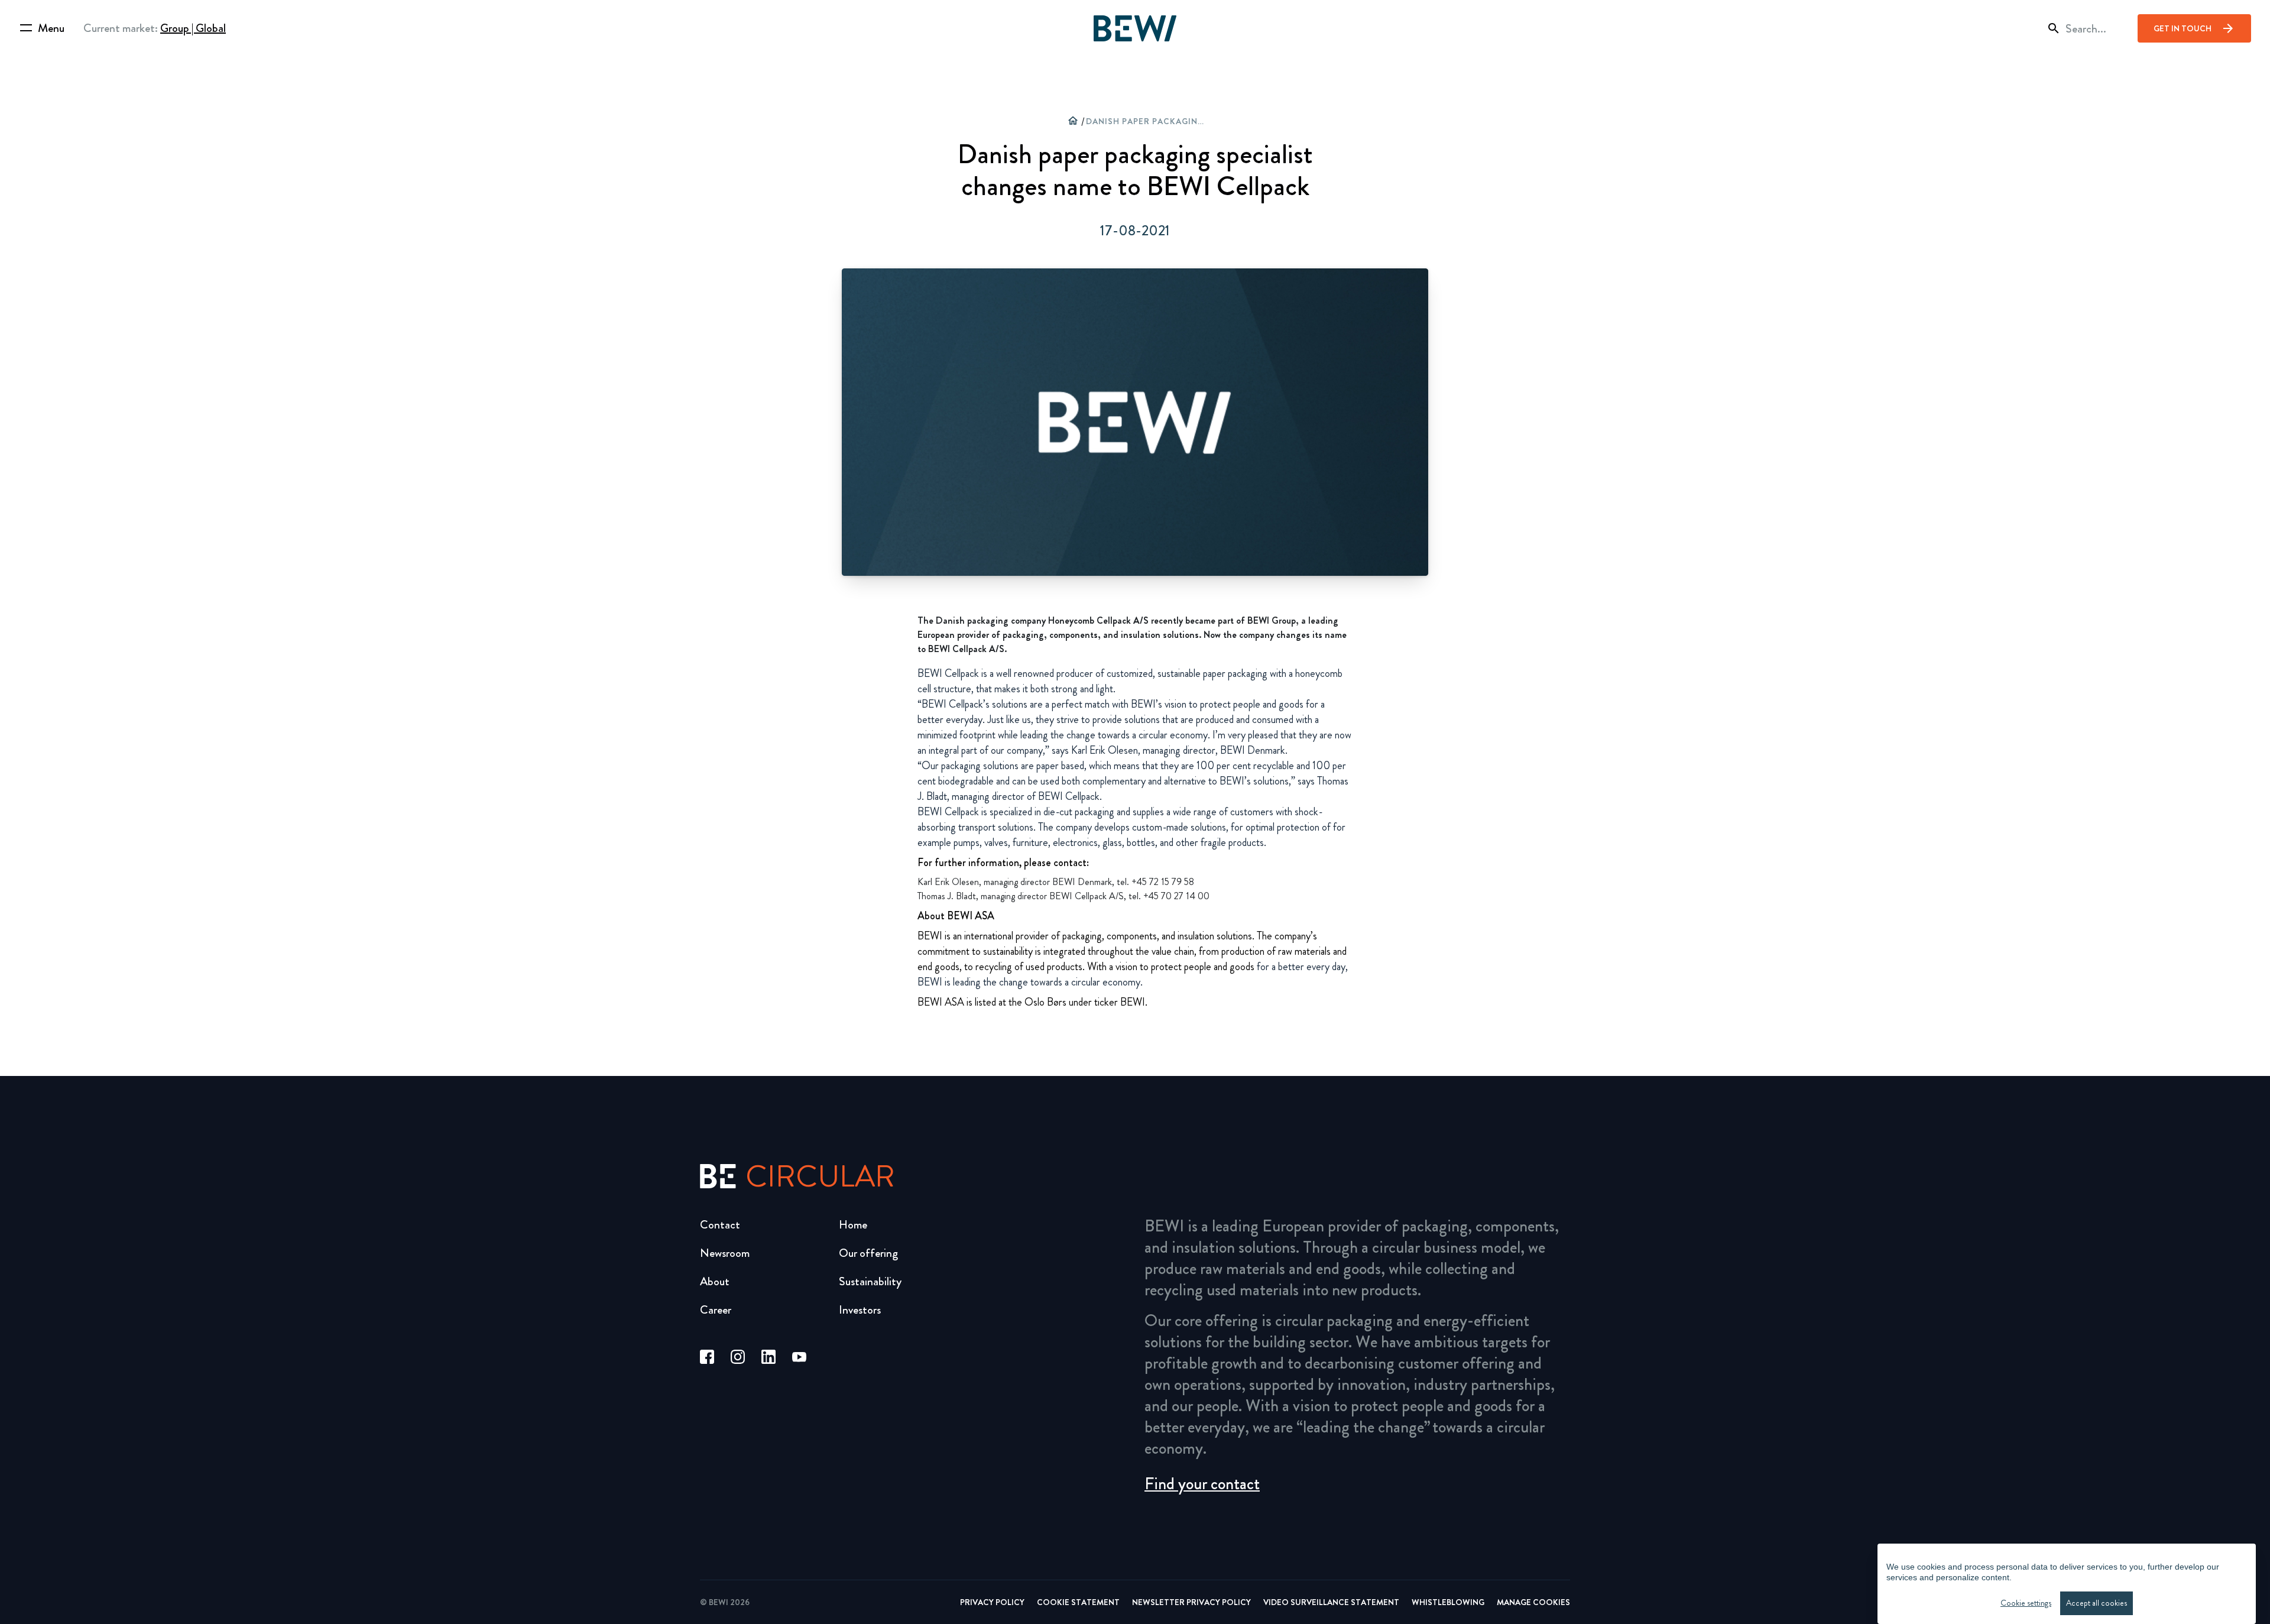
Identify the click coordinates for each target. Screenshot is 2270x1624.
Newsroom (725, 1253)
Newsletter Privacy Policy (1191, 1602)
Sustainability (870, 1281)
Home (853, 1225)
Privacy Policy (992, 1602)
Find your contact (1202, 1484)
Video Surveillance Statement (1331, 1602)
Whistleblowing (1448, 1602)
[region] (2067, 1584)
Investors (860, 1310)
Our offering (868, 1253)
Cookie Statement (1078, 1602)
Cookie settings (2026, 1603)
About (715, 1281)
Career (716, 1310)
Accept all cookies (2096, 1603)
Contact (720, 1225)
